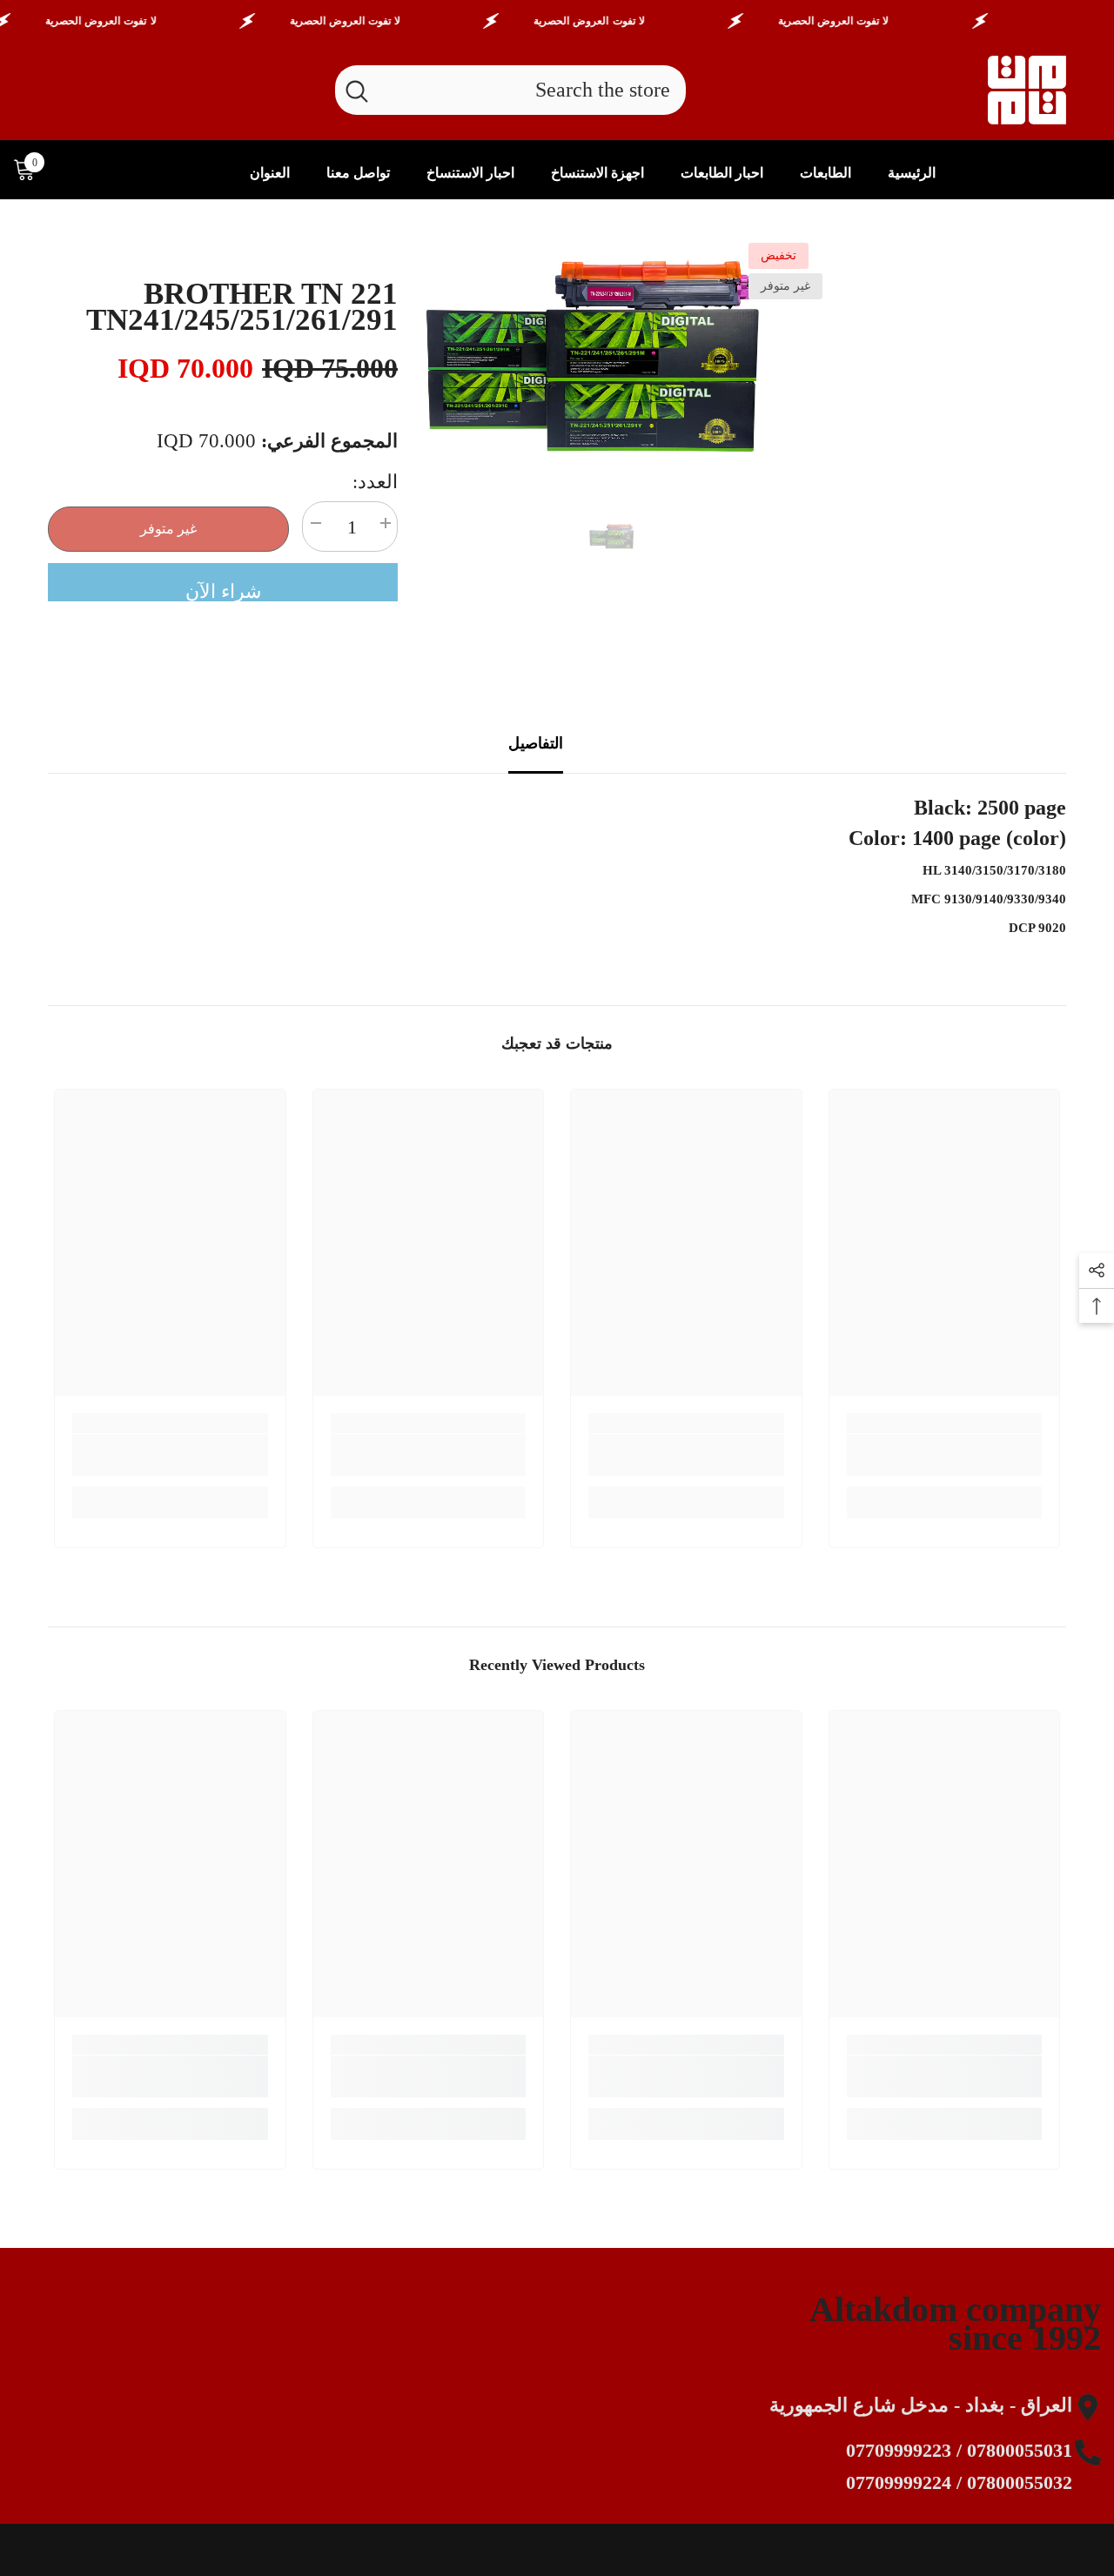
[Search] (510, 90)
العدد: (375, 482)
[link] (945, 1455)
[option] (614, 358)
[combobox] (532, 90)
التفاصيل (536, 743)
